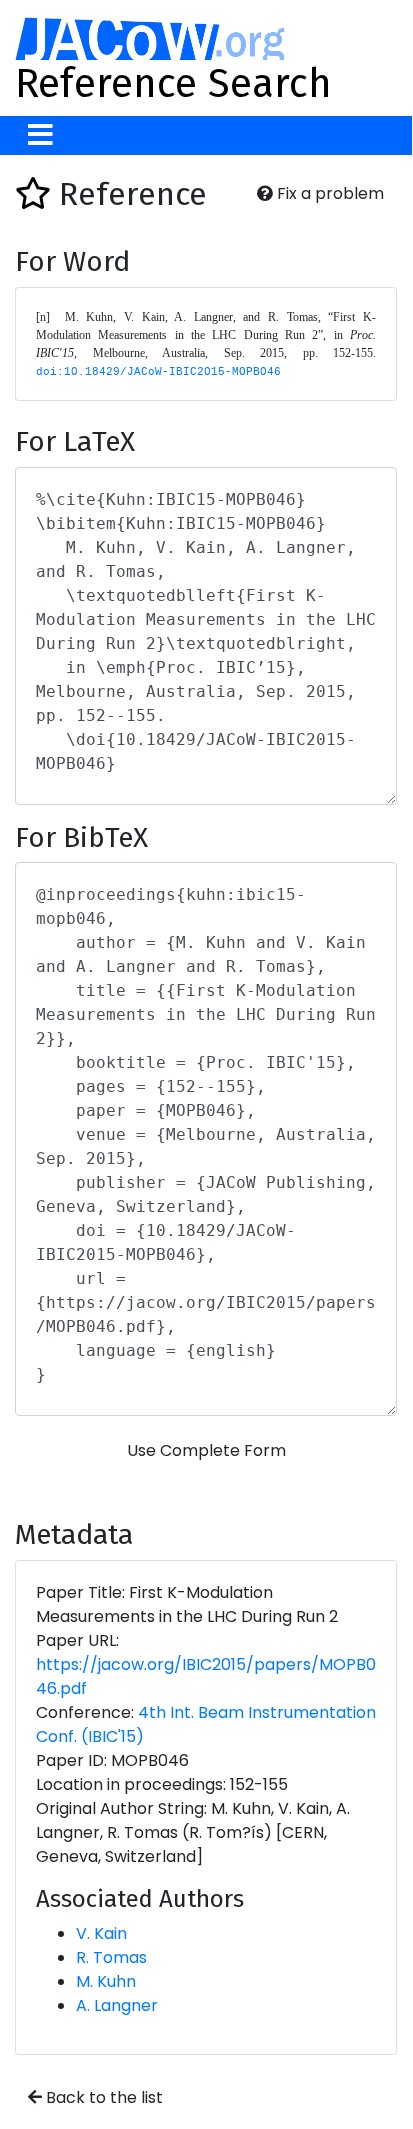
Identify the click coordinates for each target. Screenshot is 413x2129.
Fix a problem (328, 193)
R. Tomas (111, 1957)
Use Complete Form (206, 1450)
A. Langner (117, 2005)
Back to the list (102, 2097)
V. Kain (101, 1933)
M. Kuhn (106, 1981)
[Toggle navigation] (40, 135)
